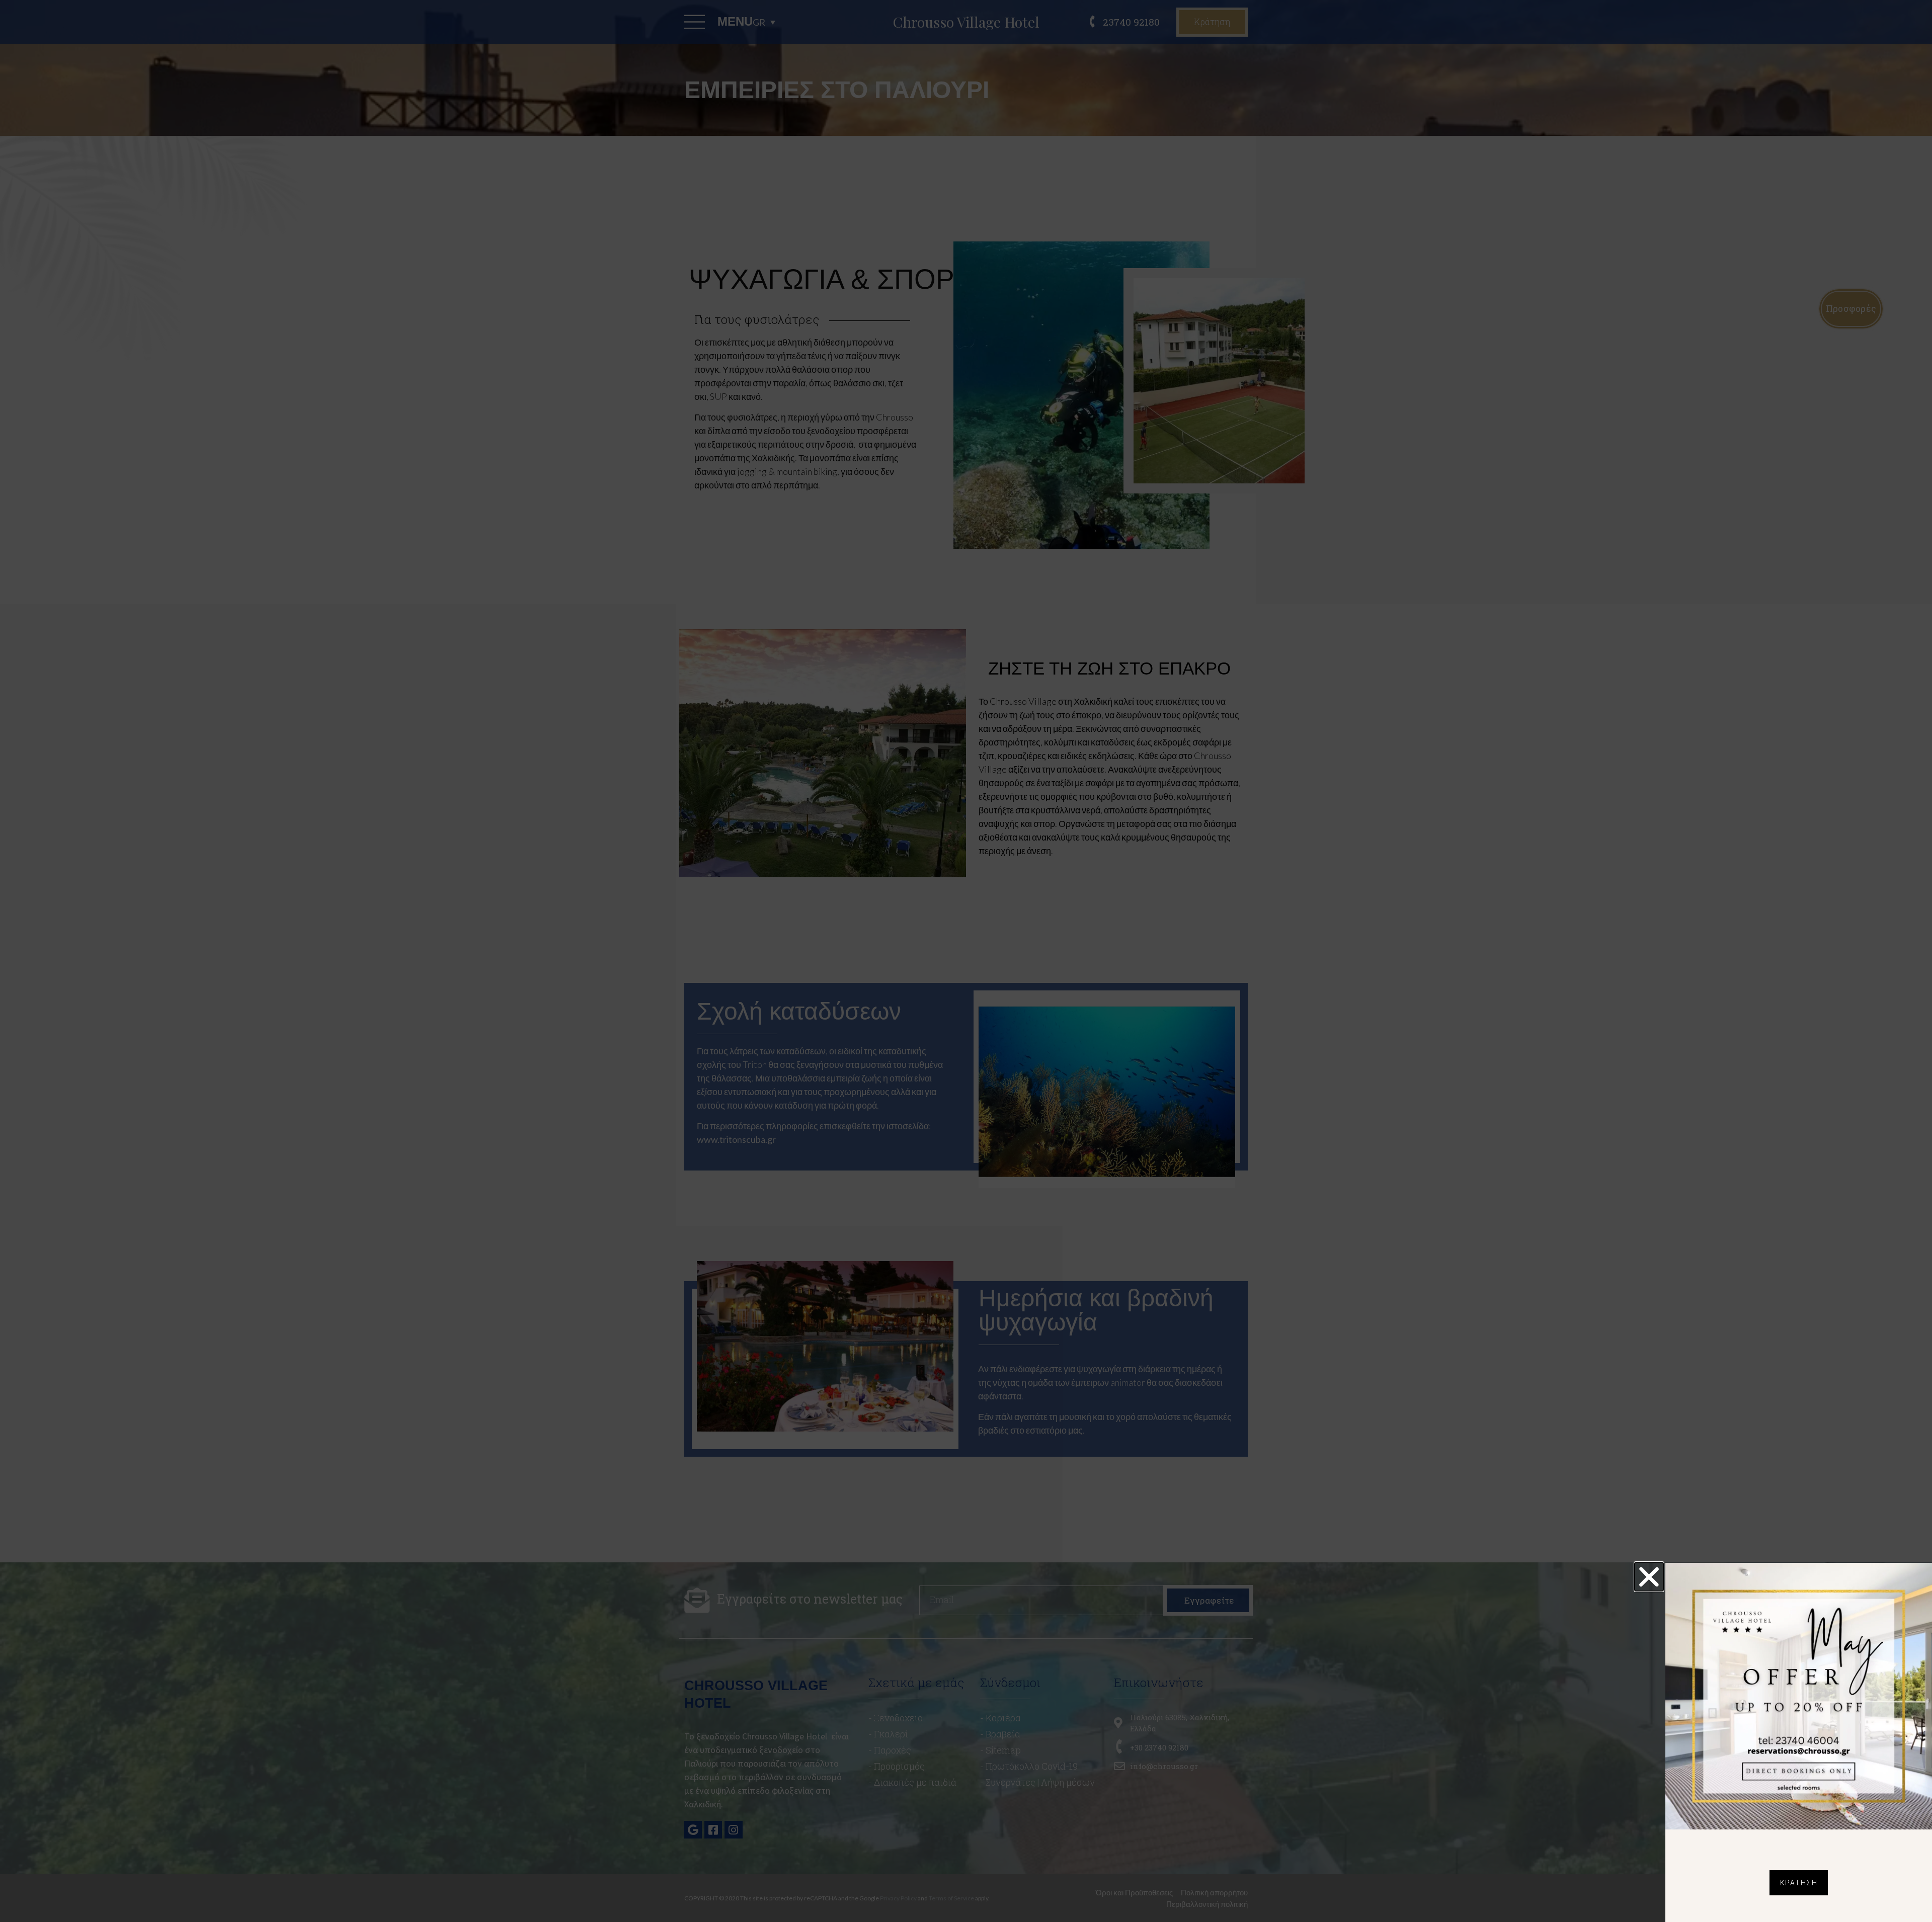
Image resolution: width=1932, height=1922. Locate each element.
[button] (1649, 1577)
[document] (966, 961)
